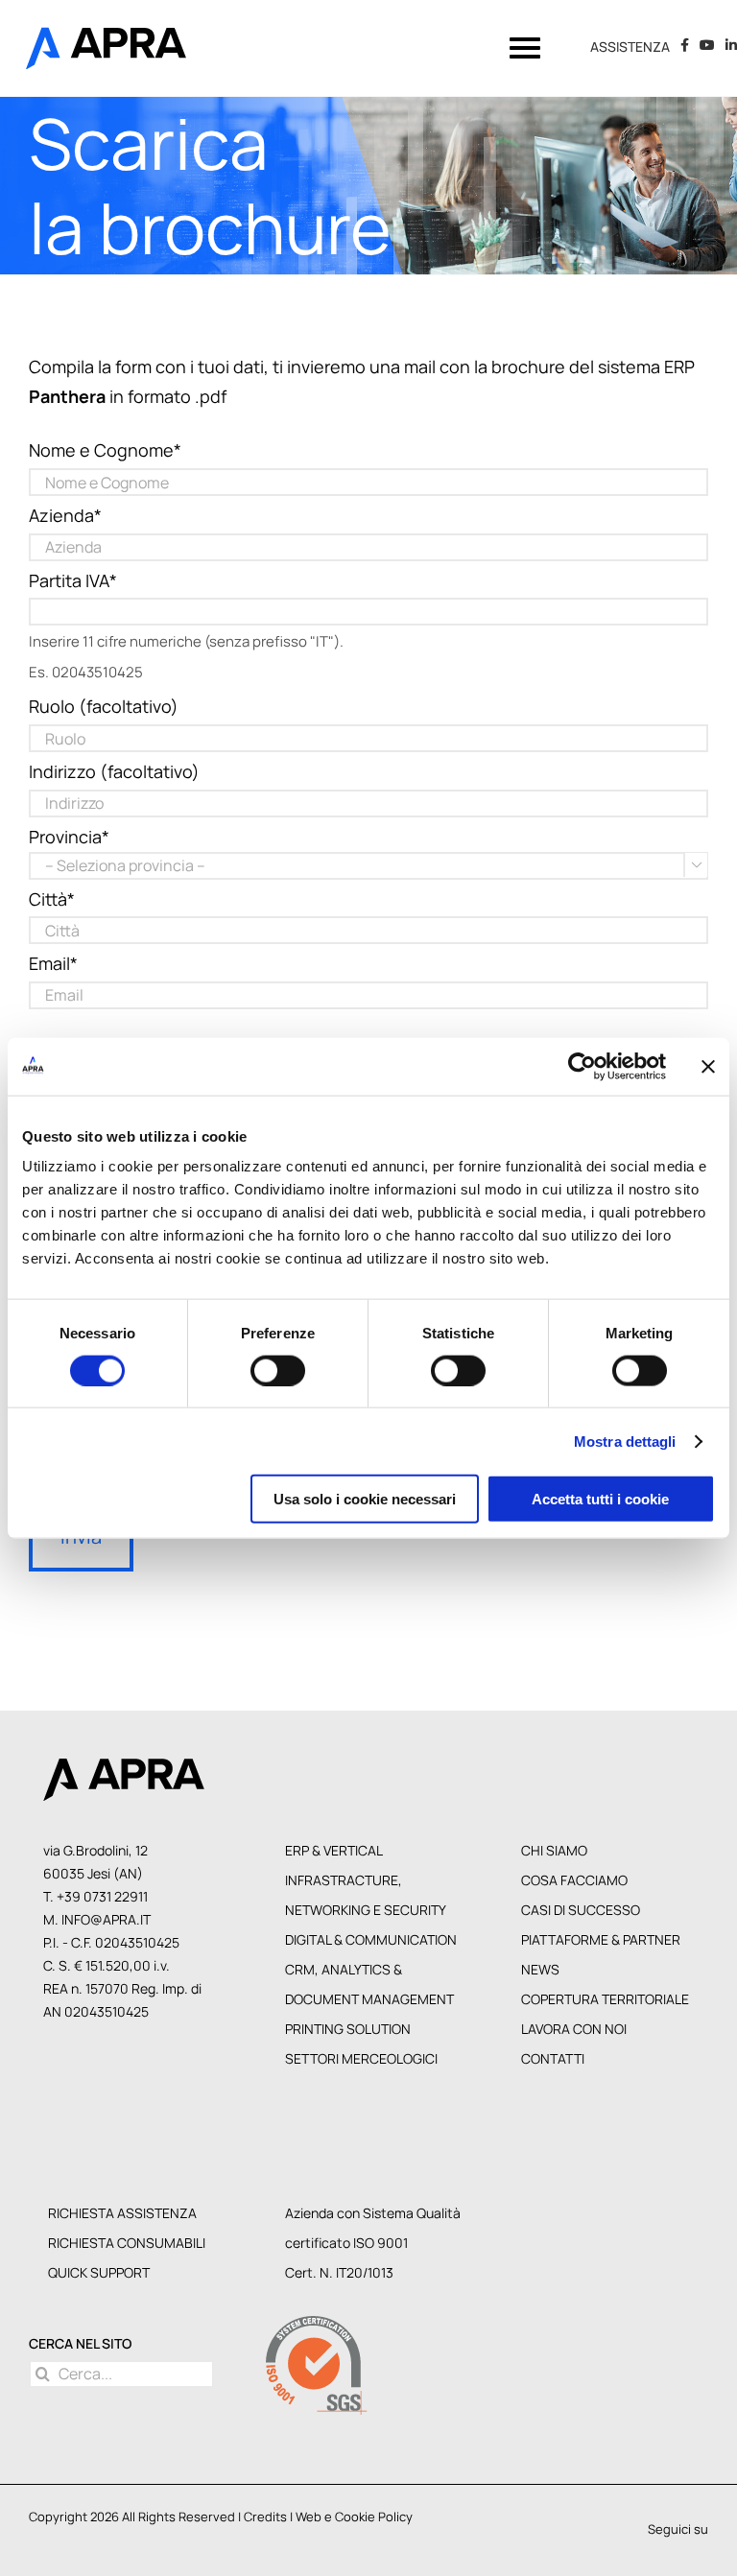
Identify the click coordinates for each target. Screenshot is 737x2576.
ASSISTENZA (630, 47)
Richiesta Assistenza (122, 2213)
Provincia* (69, 837)
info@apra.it (106, 1919)
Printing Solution (348, 2029)
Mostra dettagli (625, 1441)
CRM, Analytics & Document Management (369, 1984)
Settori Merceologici (361, 2058)
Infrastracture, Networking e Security (366, 1895)
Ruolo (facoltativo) (104, 706)
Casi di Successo (581, 1910)
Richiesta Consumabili (127, 2243)
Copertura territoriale (605, 1999)
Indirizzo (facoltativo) (114, 771)
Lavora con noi (574, 2029)
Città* (52, 899)
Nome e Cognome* (105, 450)
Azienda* (65, 515)
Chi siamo (554, 1850)
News (540, 1969)
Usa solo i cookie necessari (365, 1499)
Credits (265, 2517)
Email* (53, 963)
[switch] (278, 1370)
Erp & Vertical (334, 1850)
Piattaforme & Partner (601, 1939)
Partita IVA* (73, 580)
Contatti (553, 2058)
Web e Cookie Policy (354, 2517)
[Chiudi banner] (708, 1066)
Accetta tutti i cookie (600, 1499)
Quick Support (99, 2272)
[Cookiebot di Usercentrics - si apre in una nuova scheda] (582, 1066)
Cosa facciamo (574, 1880)
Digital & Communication (371, 1939)
